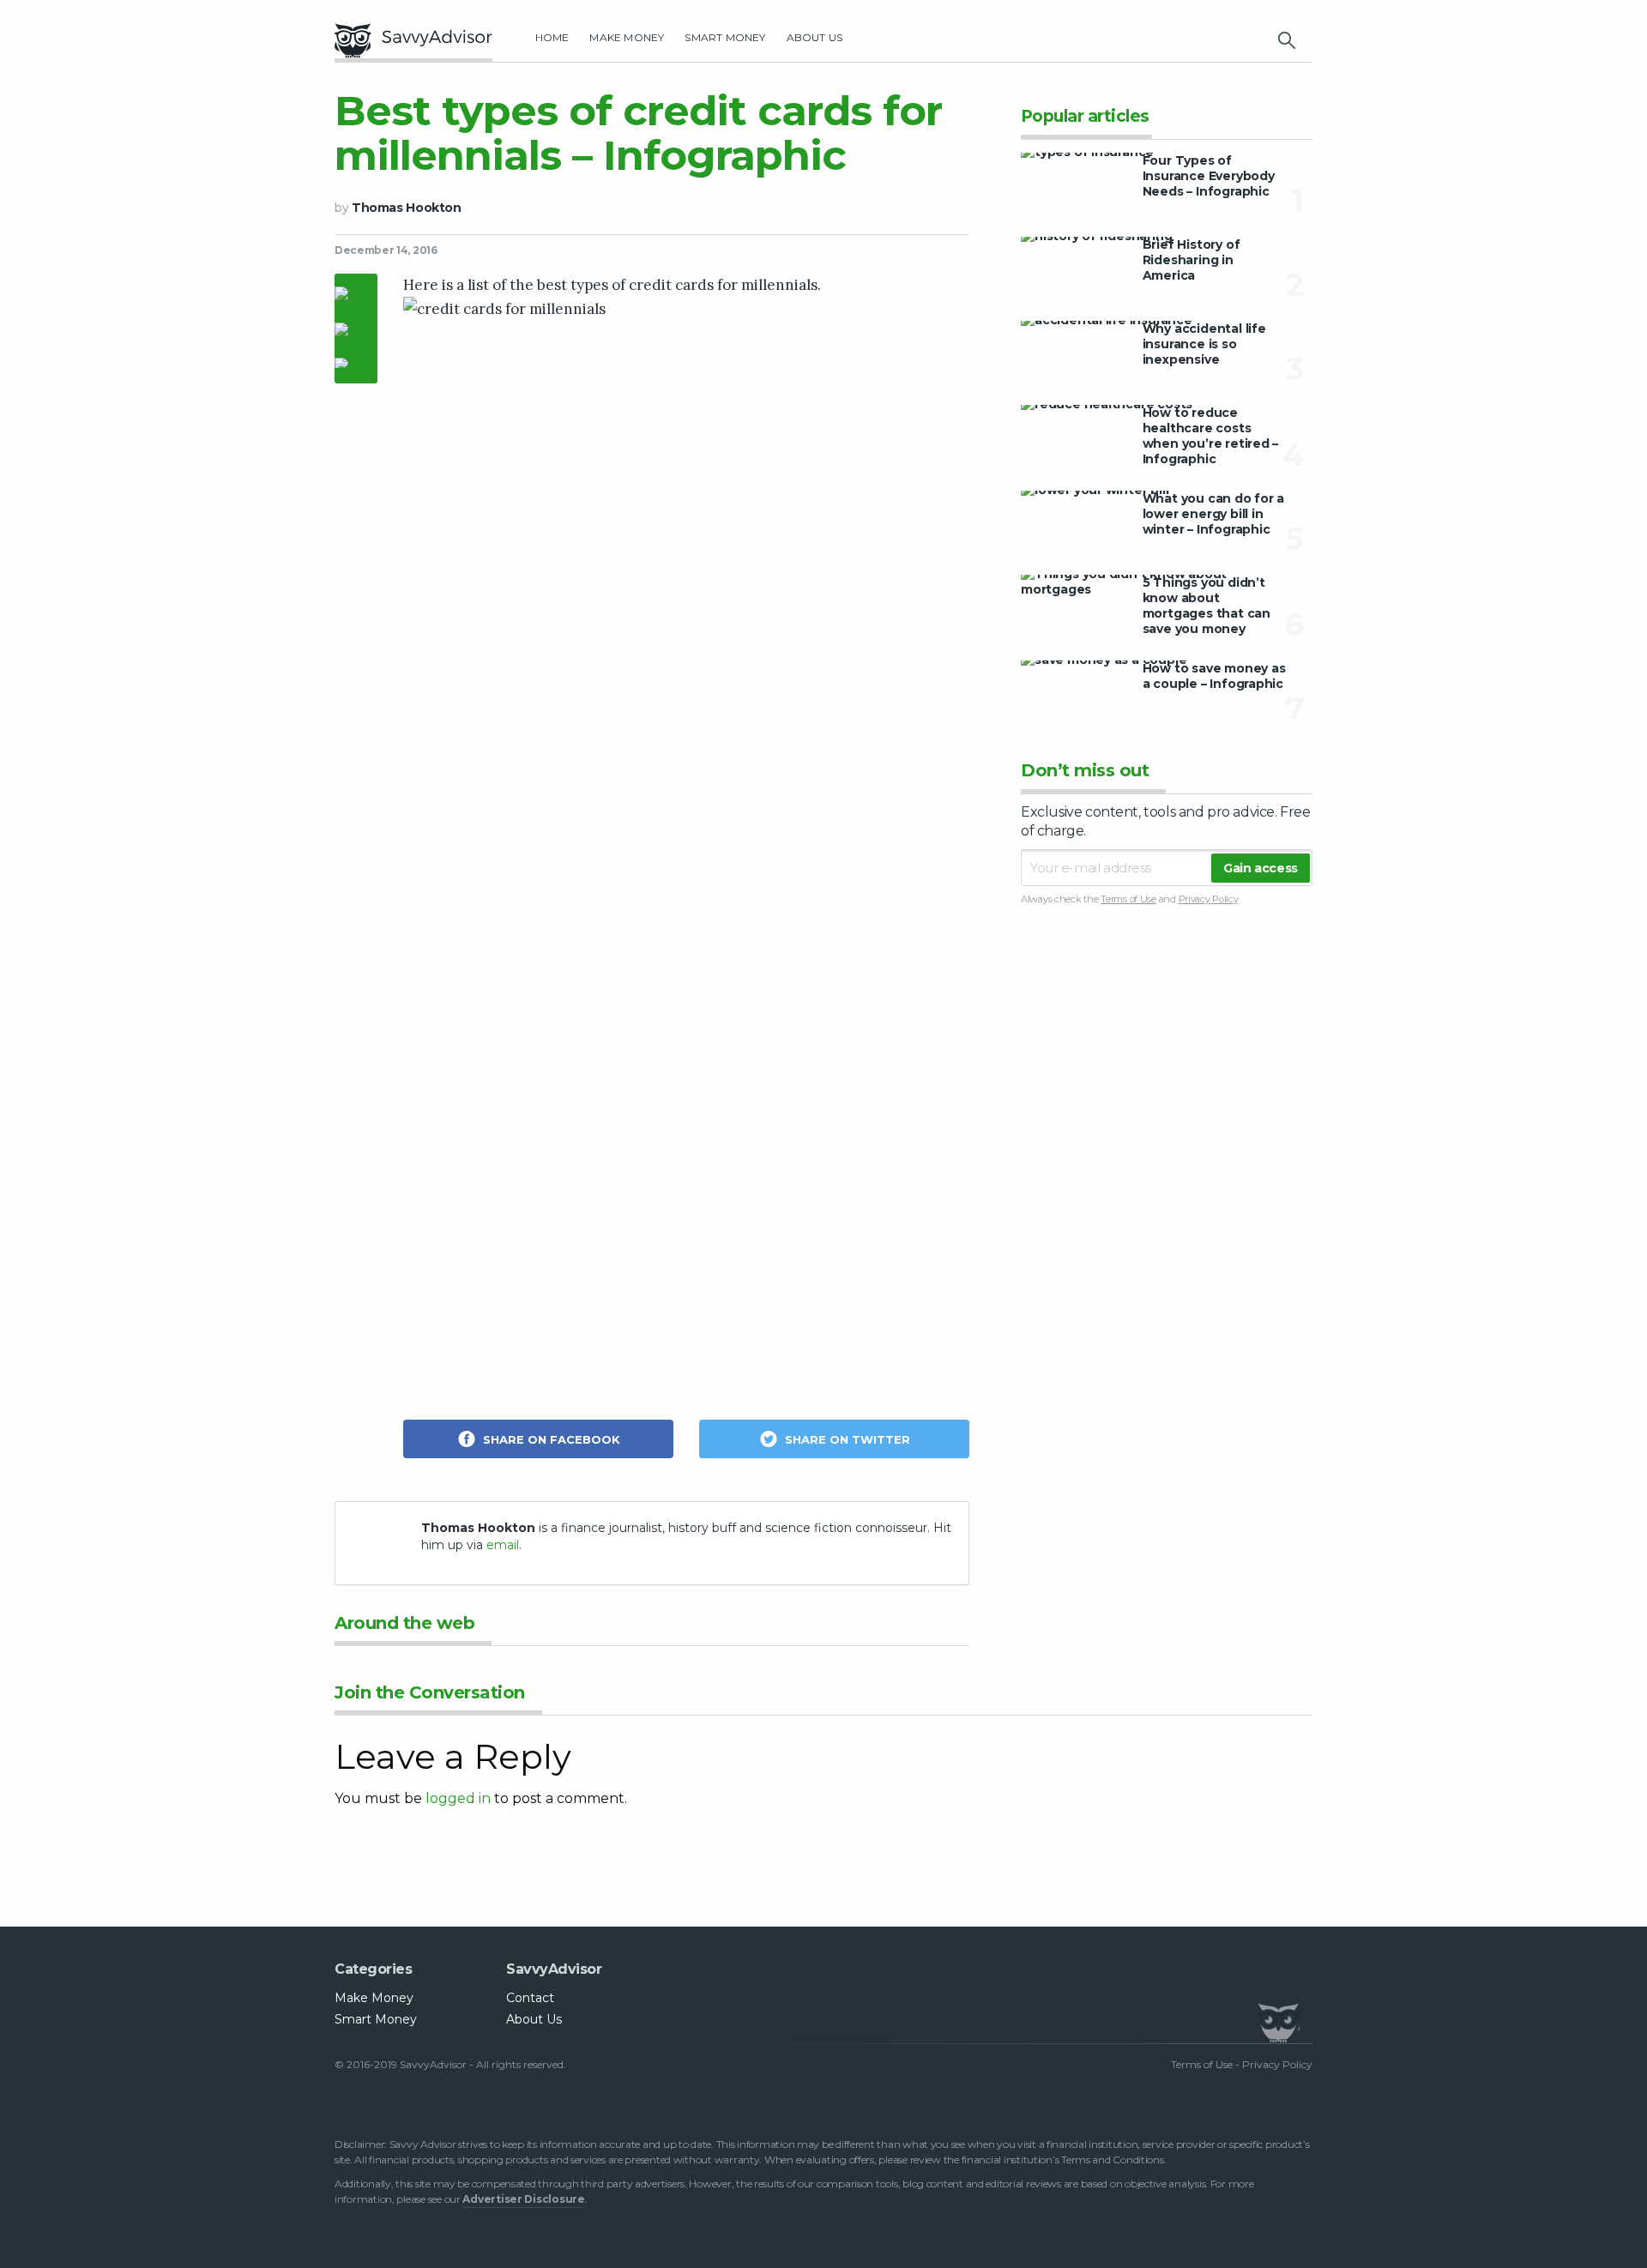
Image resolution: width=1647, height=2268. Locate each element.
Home (552, 37)
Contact (530, 1998)
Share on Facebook (550, 1439)
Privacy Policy (1209, 899)
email (503, 1545)
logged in (458, 1798)
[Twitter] (356, 331)
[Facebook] (356, 296)
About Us (815, 37)
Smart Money (725, 37)
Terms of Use (1128, 899)
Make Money (627, 37)
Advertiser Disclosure (523, 2199)
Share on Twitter (846, 1439)
